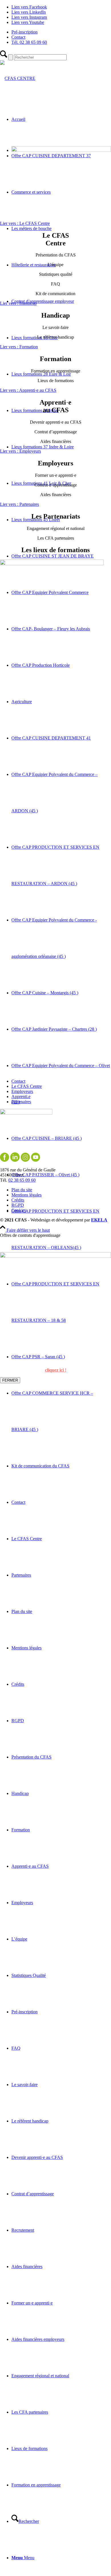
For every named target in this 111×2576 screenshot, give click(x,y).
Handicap (20, 1793)
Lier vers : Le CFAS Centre (25, 223)
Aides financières (27, 2267)
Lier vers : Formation (19, 347)
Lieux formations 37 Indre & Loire (43, 447)
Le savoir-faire (24, 2085)
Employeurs (22, 1903)
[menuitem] (61, 32)
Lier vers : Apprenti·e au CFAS (28, 390)
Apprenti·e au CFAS (30, 1866)
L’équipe (19, 1939)
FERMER (10, 1380)
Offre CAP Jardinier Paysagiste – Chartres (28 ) (54, 1029)
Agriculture (22, 702)
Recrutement (23, 2230)
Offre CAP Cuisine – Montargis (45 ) (45, 993)
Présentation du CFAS (31, 1757)
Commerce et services (31, 192)
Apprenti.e (21, 1097)
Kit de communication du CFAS (40, 1466)
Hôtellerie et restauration (33, 265)
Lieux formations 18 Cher (35, 338)
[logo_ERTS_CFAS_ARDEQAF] (18, 78)
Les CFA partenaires (30, 2412)
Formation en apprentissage (36, 2485)
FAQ (16, 2048)
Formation (21, 1830)
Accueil (18, 119)
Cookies (19, 1210)
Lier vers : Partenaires (19, 504)
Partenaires (21, 1575)
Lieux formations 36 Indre (35, 410)
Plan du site (22, 1611)
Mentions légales (26, 1648)
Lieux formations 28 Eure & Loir (41, 374)
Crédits (18, 1684)
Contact (18, 37)
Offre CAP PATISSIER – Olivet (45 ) (45, 1175)
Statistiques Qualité (29, 1975)
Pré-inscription (24, 32)
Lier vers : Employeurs (20, 451)
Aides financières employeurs (38, 2339)
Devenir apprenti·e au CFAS (37, 2157)
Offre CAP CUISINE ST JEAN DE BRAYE (53, 556)
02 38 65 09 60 (22, 1180)
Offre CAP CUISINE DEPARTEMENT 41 (51, 738)
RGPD (18, 1721)
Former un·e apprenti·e (32, 2303)
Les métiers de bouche (31, 228)
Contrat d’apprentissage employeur (43, 301)
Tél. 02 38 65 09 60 (29, 42)
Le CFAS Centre (27, 1539)
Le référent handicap (30, 2121)
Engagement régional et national (40, 2376)
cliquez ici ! (56, 1370)
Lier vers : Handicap (18, 303)
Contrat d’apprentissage (33, 2194)
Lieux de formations (29, 2448)
